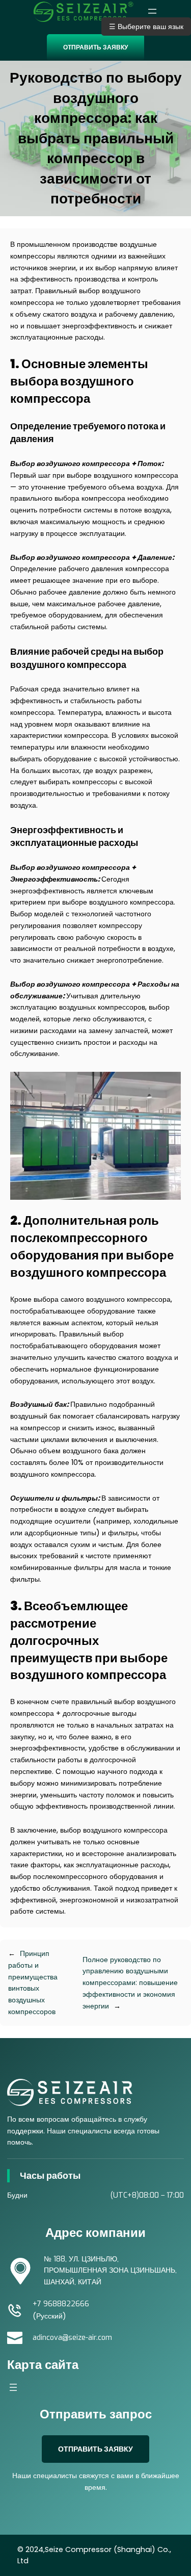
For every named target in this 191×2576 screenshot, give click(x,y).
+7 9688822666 (61, 2304)
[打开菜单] (152, 11)
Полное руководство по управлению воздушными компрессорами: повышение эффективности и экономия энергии (130, 1983)
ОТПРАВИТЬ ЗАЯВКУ (95, 47)
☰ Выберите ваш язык (146, 27)
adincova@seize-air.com (72, 2338)
